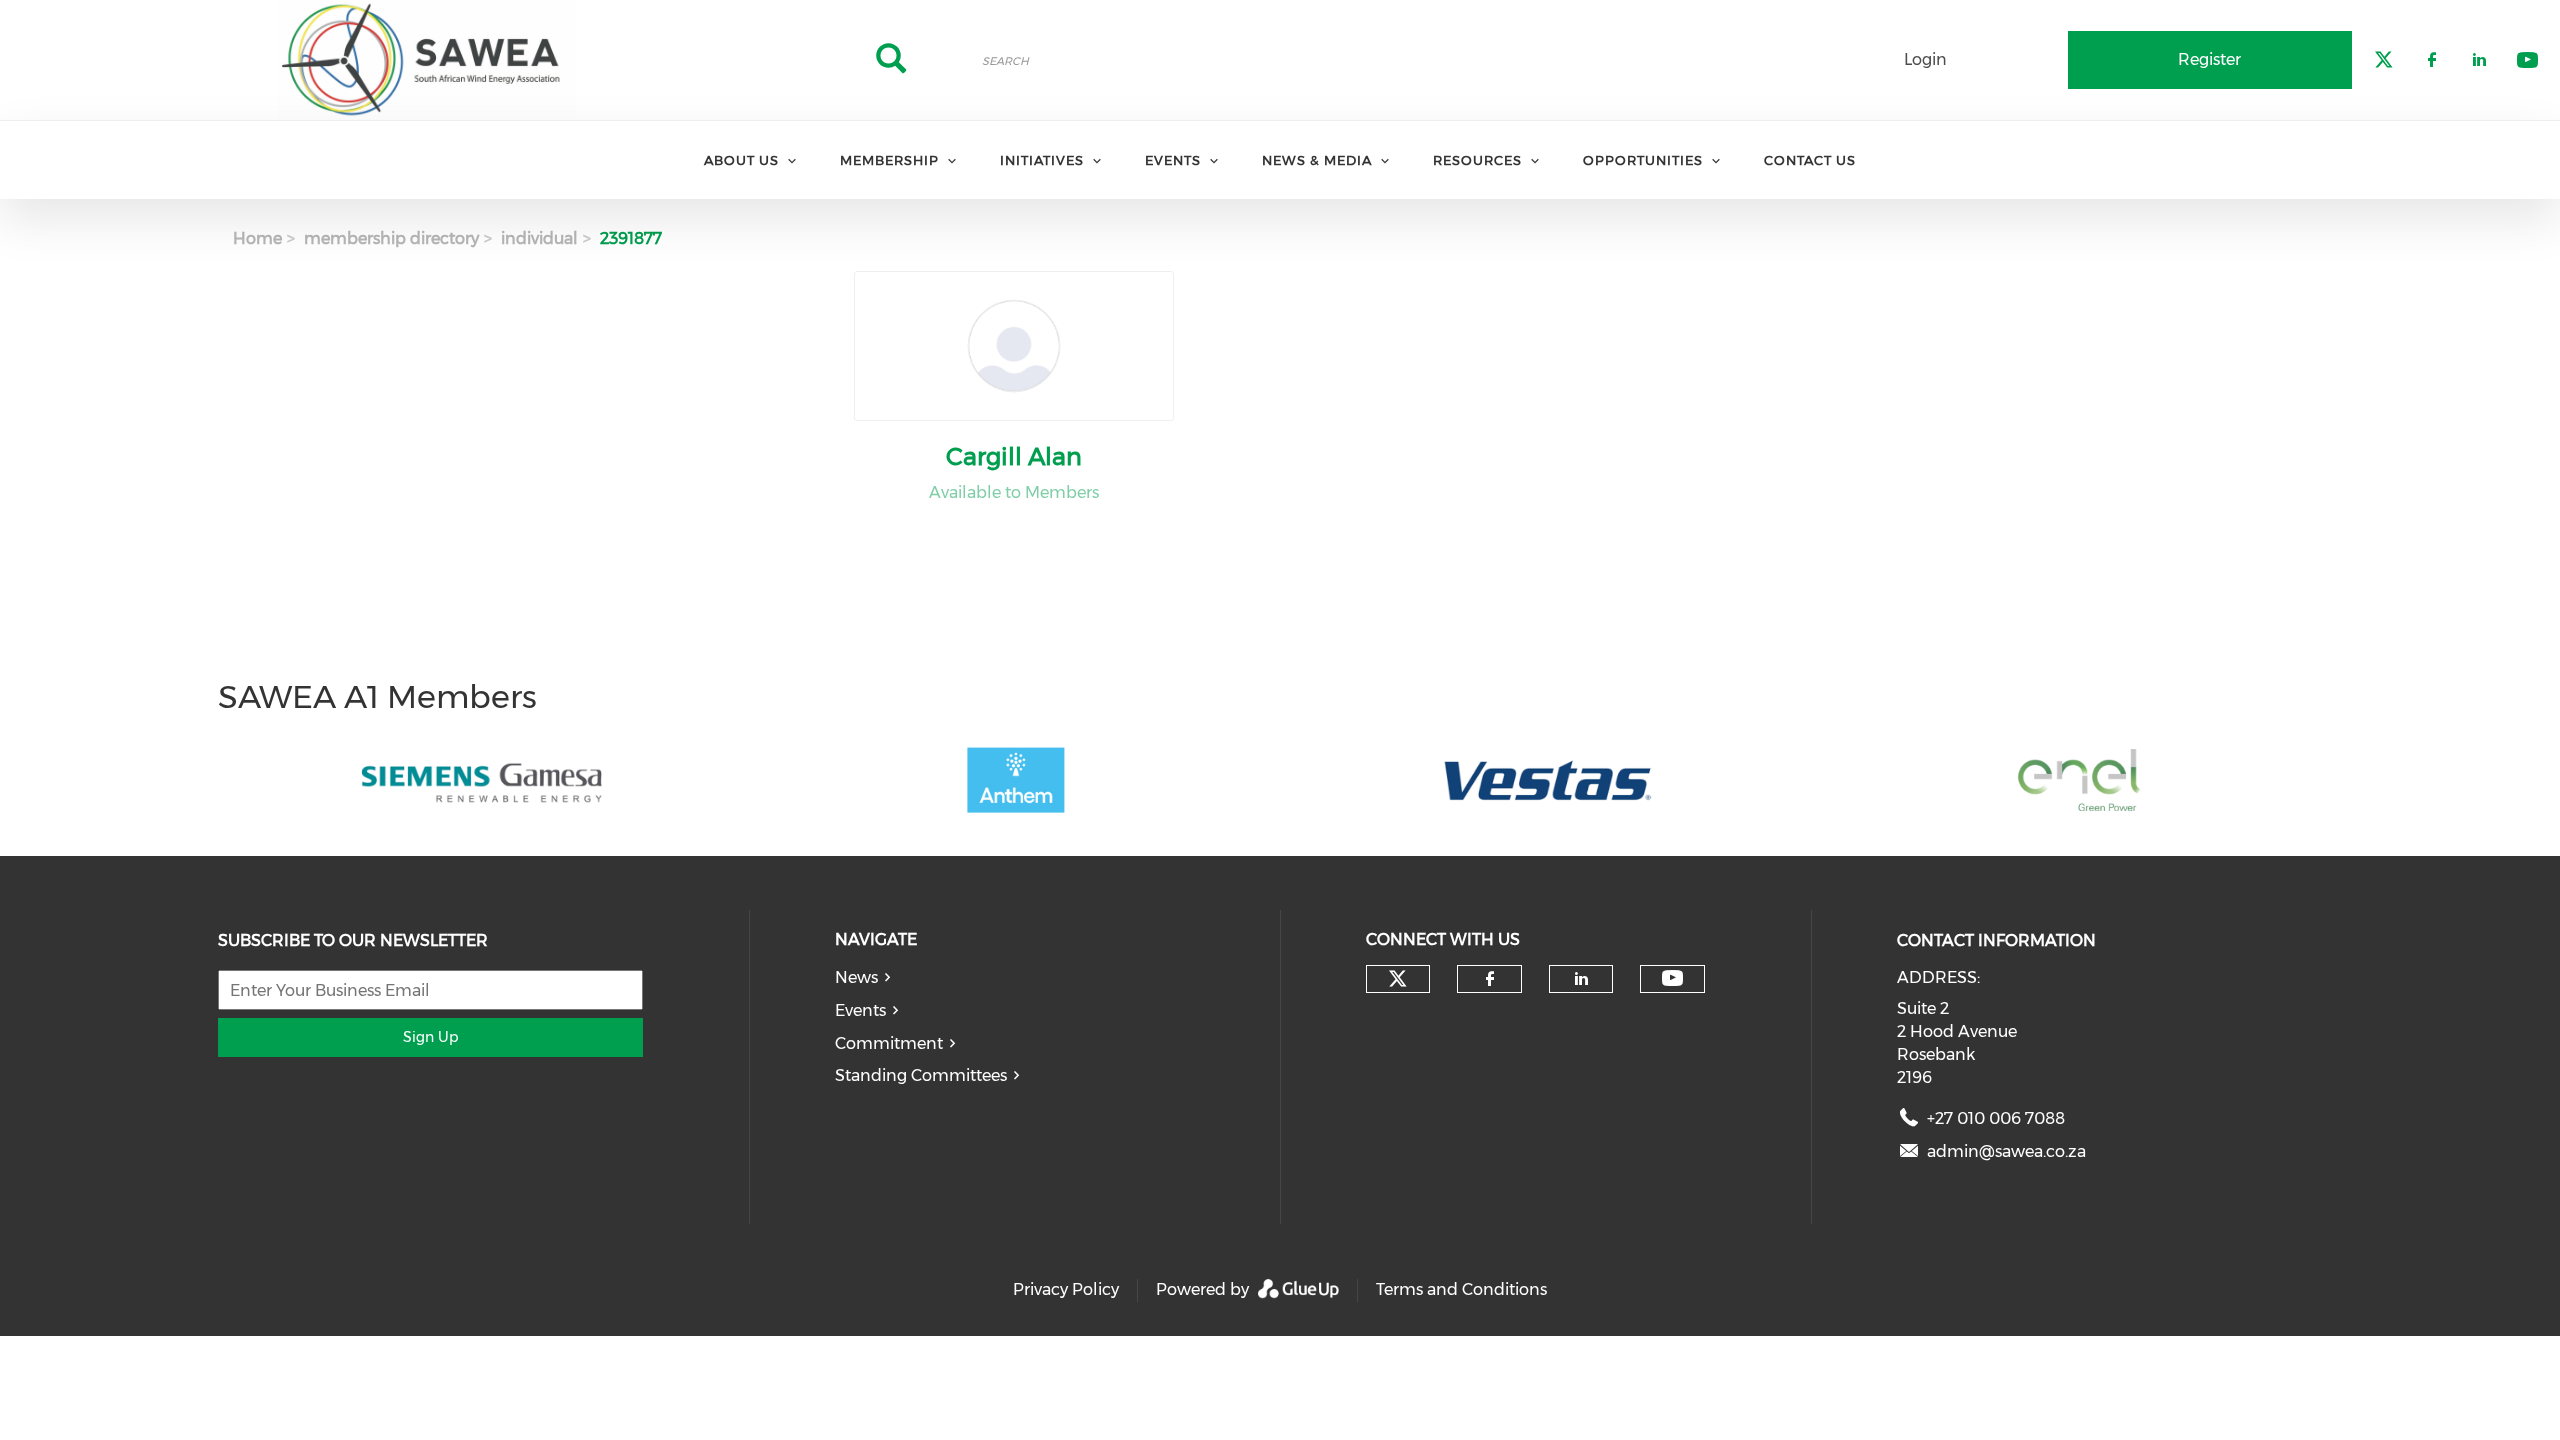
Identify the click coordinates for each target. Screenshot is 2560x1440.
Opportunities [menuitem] (1643, 160)
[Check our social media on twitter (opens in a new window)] (1398, 979)
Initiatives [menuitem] (1042, 160)
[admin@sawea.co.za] (1909, 1155)
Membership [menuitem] (889, 160)
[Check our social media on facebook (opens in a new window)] (1490, 979)
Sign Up (430, 1037)
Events (860, 1010)
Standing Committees (921, 1075)
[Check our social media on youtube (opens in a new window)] (1672, 978)
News (856, 977)
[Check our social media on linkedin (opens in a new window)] (1581, 979)
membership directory (391, 238)
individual (539, 238)
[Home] (426, 60)
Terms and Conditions (1461, 1289)
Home (257, 238)
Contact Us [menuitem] (1810, 160)
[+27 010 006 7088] (1909, 1122)
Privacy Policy (1066, 1289)
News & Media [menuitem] (1317, 160)
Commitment (889, 1043)
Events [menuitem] (1173, 160)
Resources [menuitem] (1477, 160)
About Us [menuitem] (741, 160)
